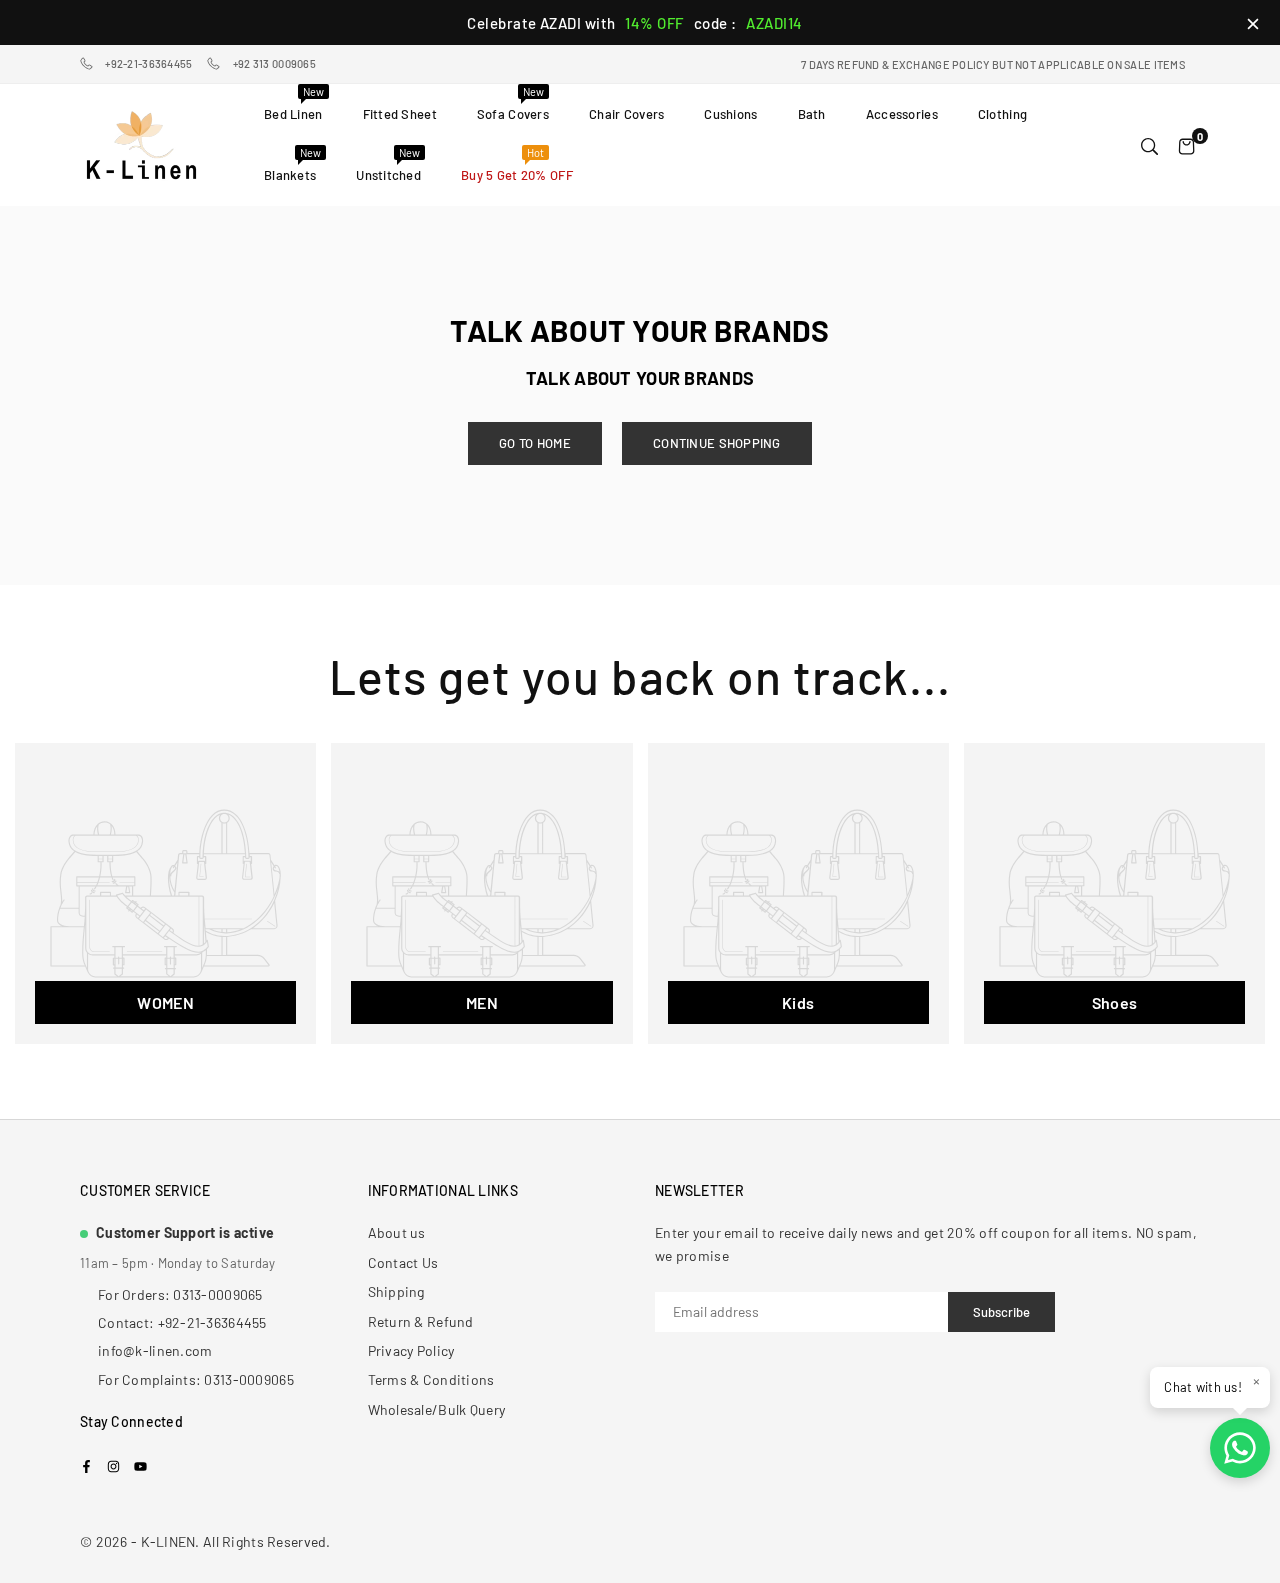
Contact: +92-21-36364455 (182, 1322)
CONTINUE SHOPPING (717, 443)
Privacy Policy (411, 1350)
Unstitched (388, 164)
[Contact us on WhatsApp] (1240, 1448)
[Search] (1149, 145)
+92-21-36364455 (148, 63)
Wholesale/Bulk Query (437, 1409)
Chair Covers (626, 114)
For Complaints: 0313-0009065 (196, 1379)
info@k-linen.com (155, 1350)
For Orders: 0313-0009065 (180, 1294)
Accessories (902, 114)
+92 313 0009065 (274, 63)
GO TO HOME (535, 443)
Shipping (396, 1291)
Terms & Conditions (431, 1379)
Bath (812, 114)
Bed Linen (294, 103)
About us (397, 1232)
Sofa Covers (513, 103)
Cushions (730, 114)
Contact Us (403, 1262)
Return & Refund (421, 1321)
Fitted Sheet (400, 114)
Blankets (292, 164)
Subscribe (1001, 1312)
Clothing (1002, 114)
